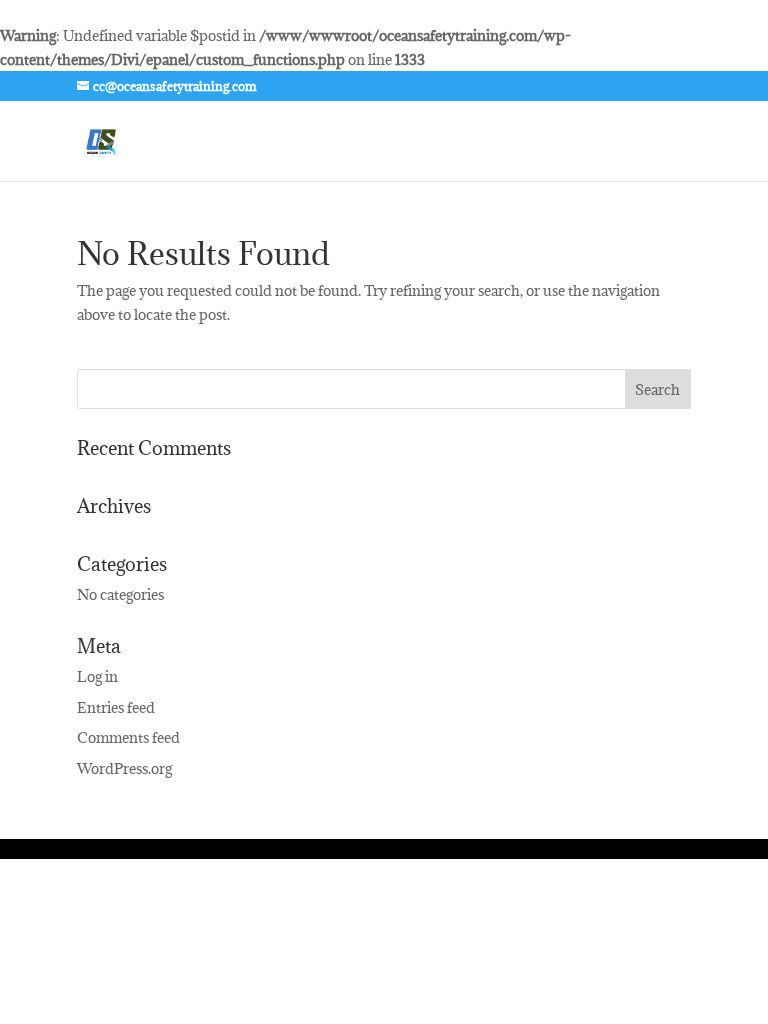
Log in (97, 676)
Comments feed (128, 737)
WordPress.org (124, 768)
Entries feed (116, 707)
